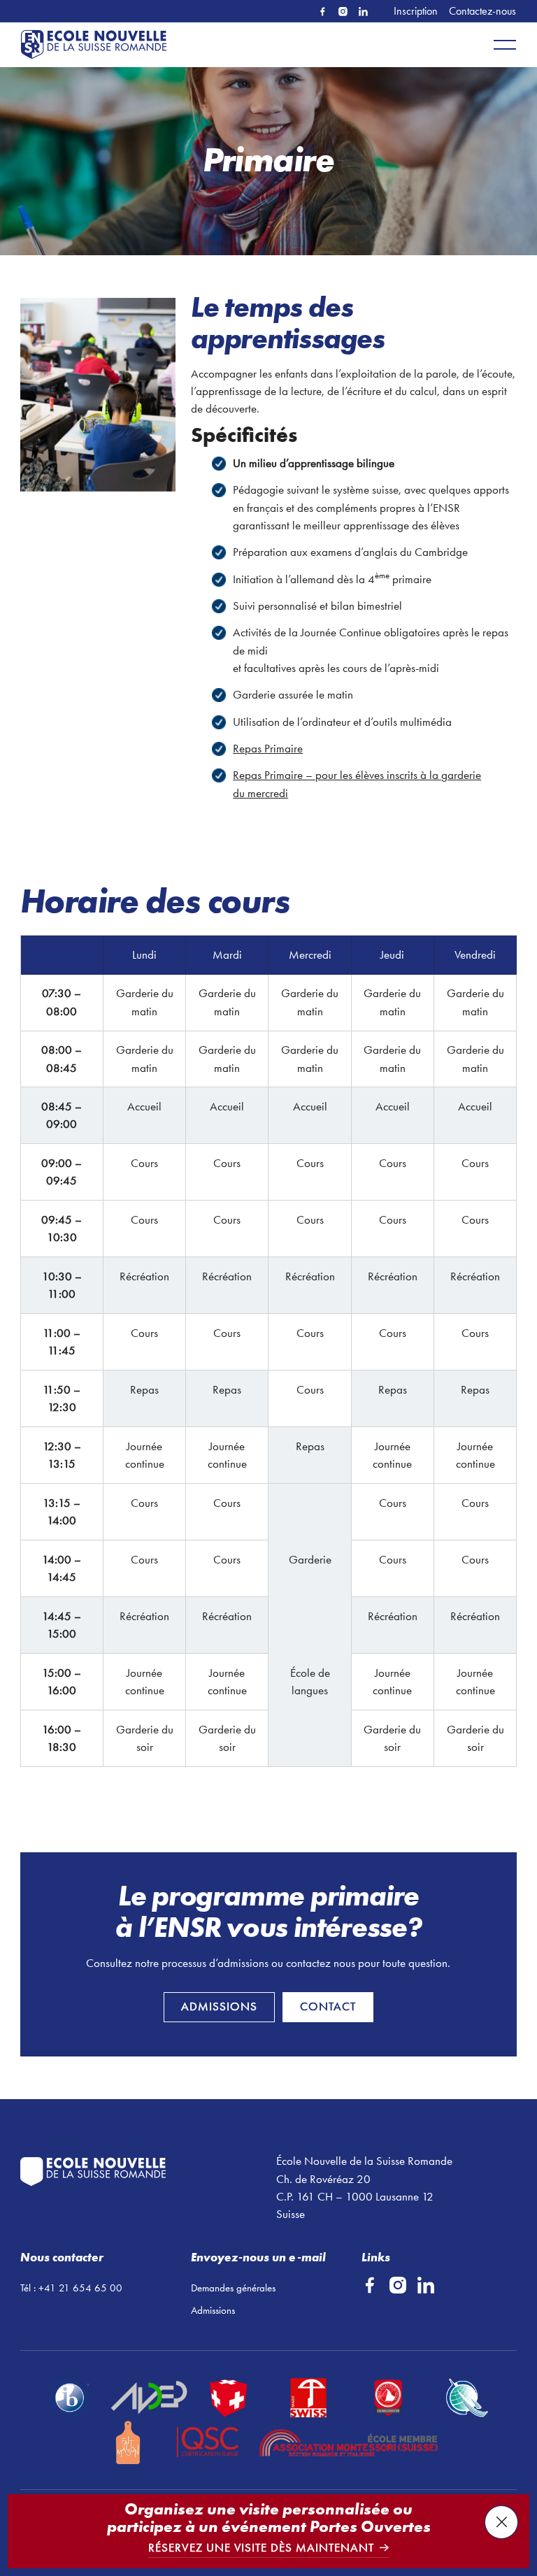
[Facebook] (323, 12)
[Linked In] (363, 12)
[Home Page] (96, 45)
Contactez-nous (482, 11)
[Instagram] (343, 12)
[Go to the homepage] (132, 2172)
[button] (505, 45)
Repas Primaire (268, 748)
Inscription (416, 11)
